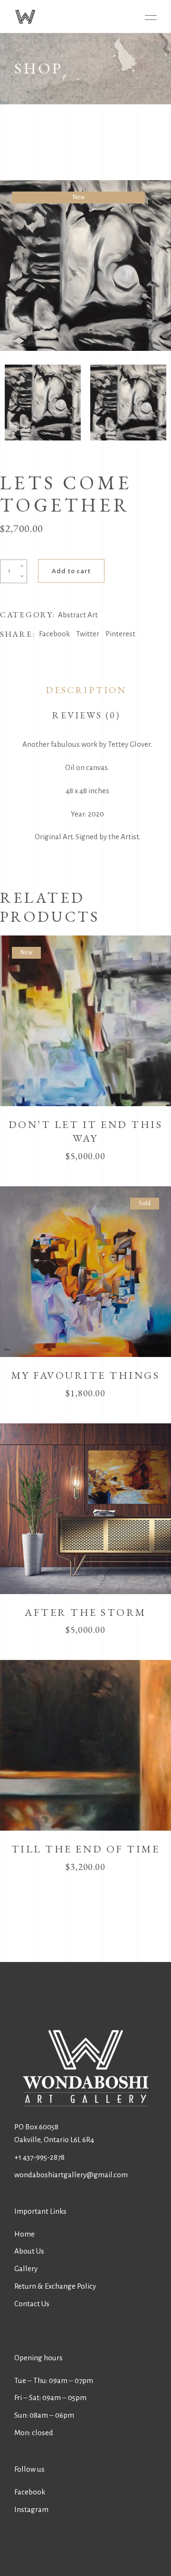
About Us (29, 2251)
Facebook (30, 2492)
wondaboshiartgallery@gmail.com (71, 2175)
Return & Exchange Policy (55, 2286)
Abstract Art (78, 615)
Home (24, 2234)
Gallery (26, 2269)
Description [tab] (86, 690)
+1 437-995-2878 (39, 2157)
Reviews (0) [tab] (86, 715)
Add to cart (71, 571)
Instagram (31, 2509)
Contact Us (32, 2304)
